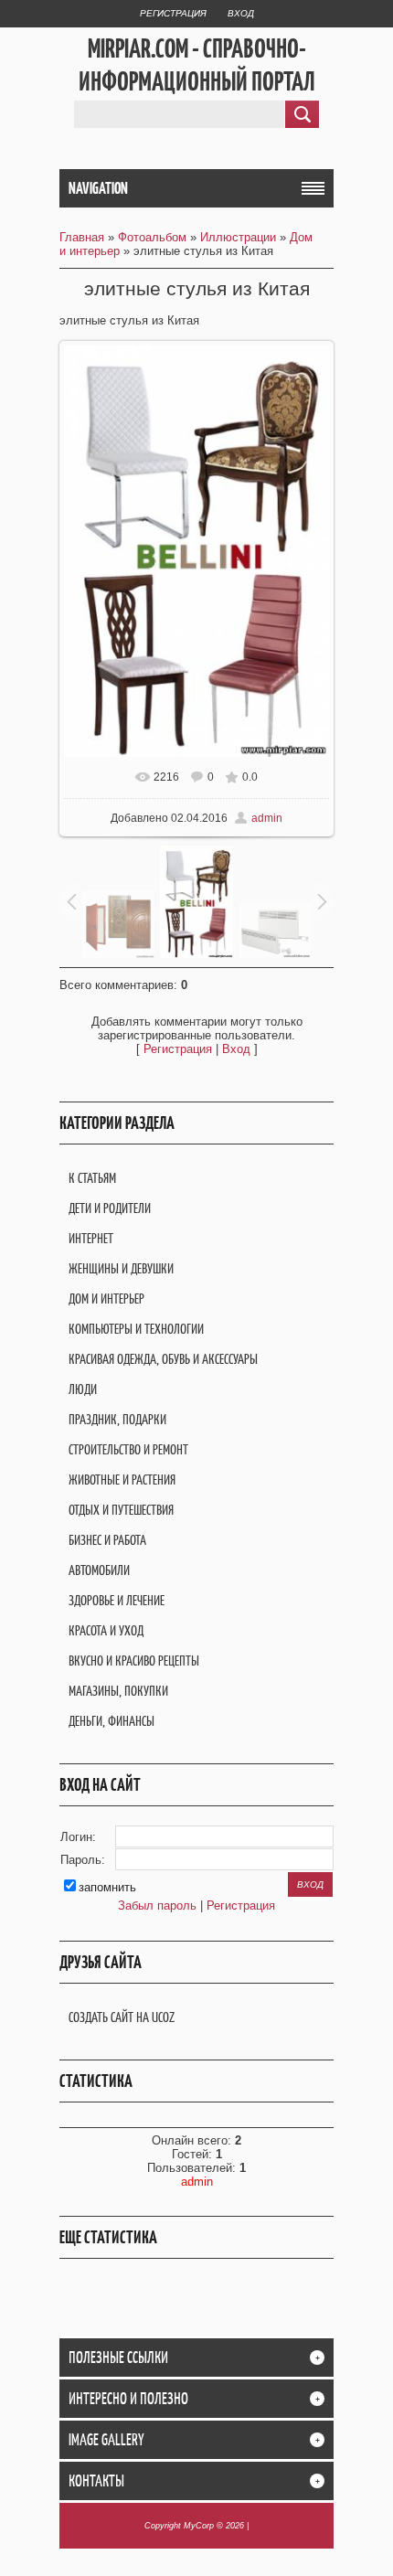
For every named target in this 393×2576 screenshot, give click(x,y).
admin (267, 818)
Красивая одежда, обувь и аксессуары (163, 1359)
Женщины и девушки (121, 1268)
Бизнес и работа (107, 1540)
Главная (82, 237)
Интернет (91, 1238)
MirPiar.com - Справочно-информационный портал (197, 65)
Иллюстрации (238, 237)
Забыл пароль (157, 1905)
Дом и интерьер (106, 1299)
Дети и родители (110, 1208)
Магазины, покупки (118, 1691)
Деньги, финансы (112, 1721)
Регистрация (173, 13)
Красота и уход (106, 1630)
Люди (83, 1389)
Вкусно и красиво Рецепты (134, 1661)
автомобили (99, 1570)
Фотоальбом (152, 237)
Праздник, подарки (117, 1419)
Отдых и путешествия (121, 1510)
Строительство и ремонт (128, 1449)
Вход (241, 13)
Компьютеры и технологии (136, 1329)
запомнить (107, 1887)
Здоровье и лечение (117, 1600)
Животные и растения (122, 1480)
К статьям (92, 1178)
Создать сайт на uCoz (122, 2017)
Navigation (98, 188)
